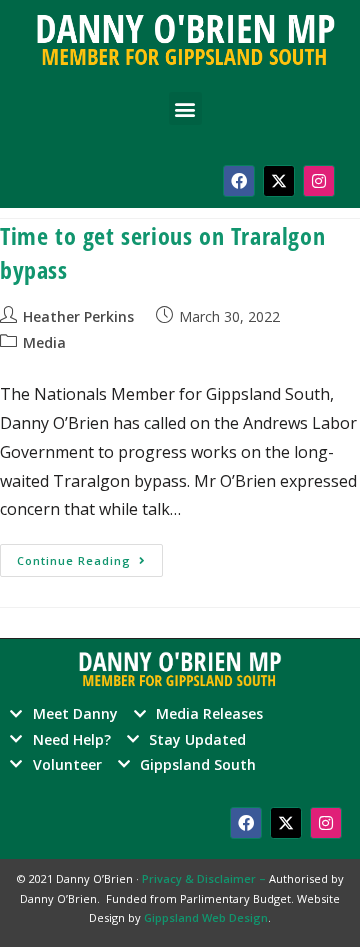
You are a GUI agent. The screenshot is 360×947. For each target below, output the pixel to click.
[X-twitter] (279, 181)
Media (44, 342)
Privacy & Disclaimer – (205, 878)
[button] (185, 108)
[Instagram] (319, 181)
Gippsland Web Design (206, 917)
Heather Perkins (78, 316)
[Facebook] (239, 181)
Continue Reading (90, 556)
